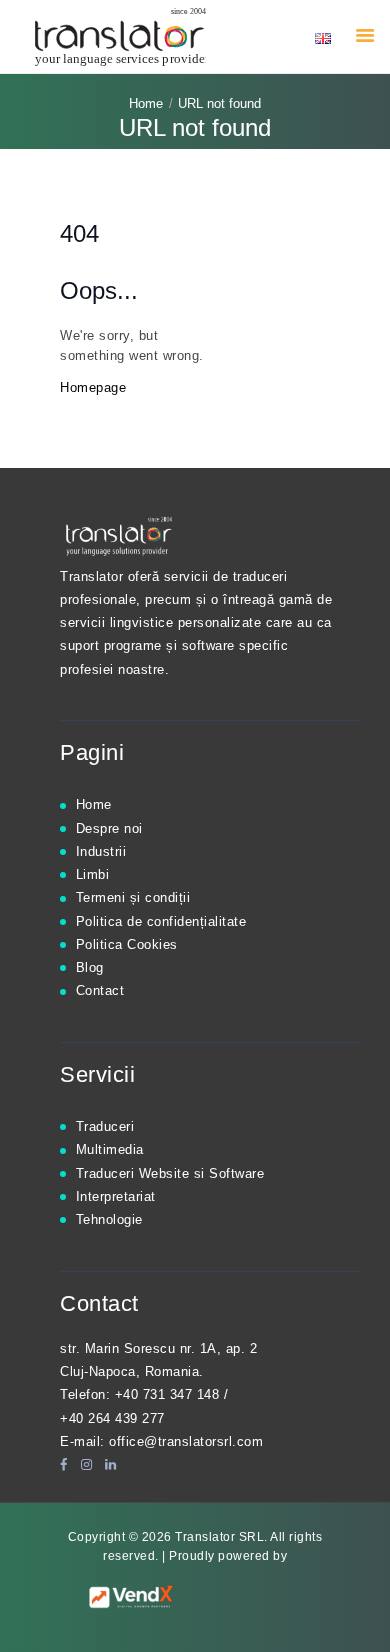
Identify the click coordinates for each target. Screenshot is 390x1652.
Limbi (93, 874)
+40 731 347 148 (167, 1394)
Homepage (93, 387)
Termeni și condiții (133, 897)
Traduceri (105, 1126)
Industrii (101, 851)
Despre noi (109, 828)
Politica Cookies (127, 944)
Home (146, 103)
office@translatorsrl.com (186, 1441)
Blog (90, 967)
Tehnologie (109, 1219)
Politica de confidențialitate (161, 921)
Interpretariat (116, 1196)
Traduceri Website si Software (170, 1173)
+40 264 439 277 (112, 1418)
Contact (100, 990)
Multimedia (110, 1149)
